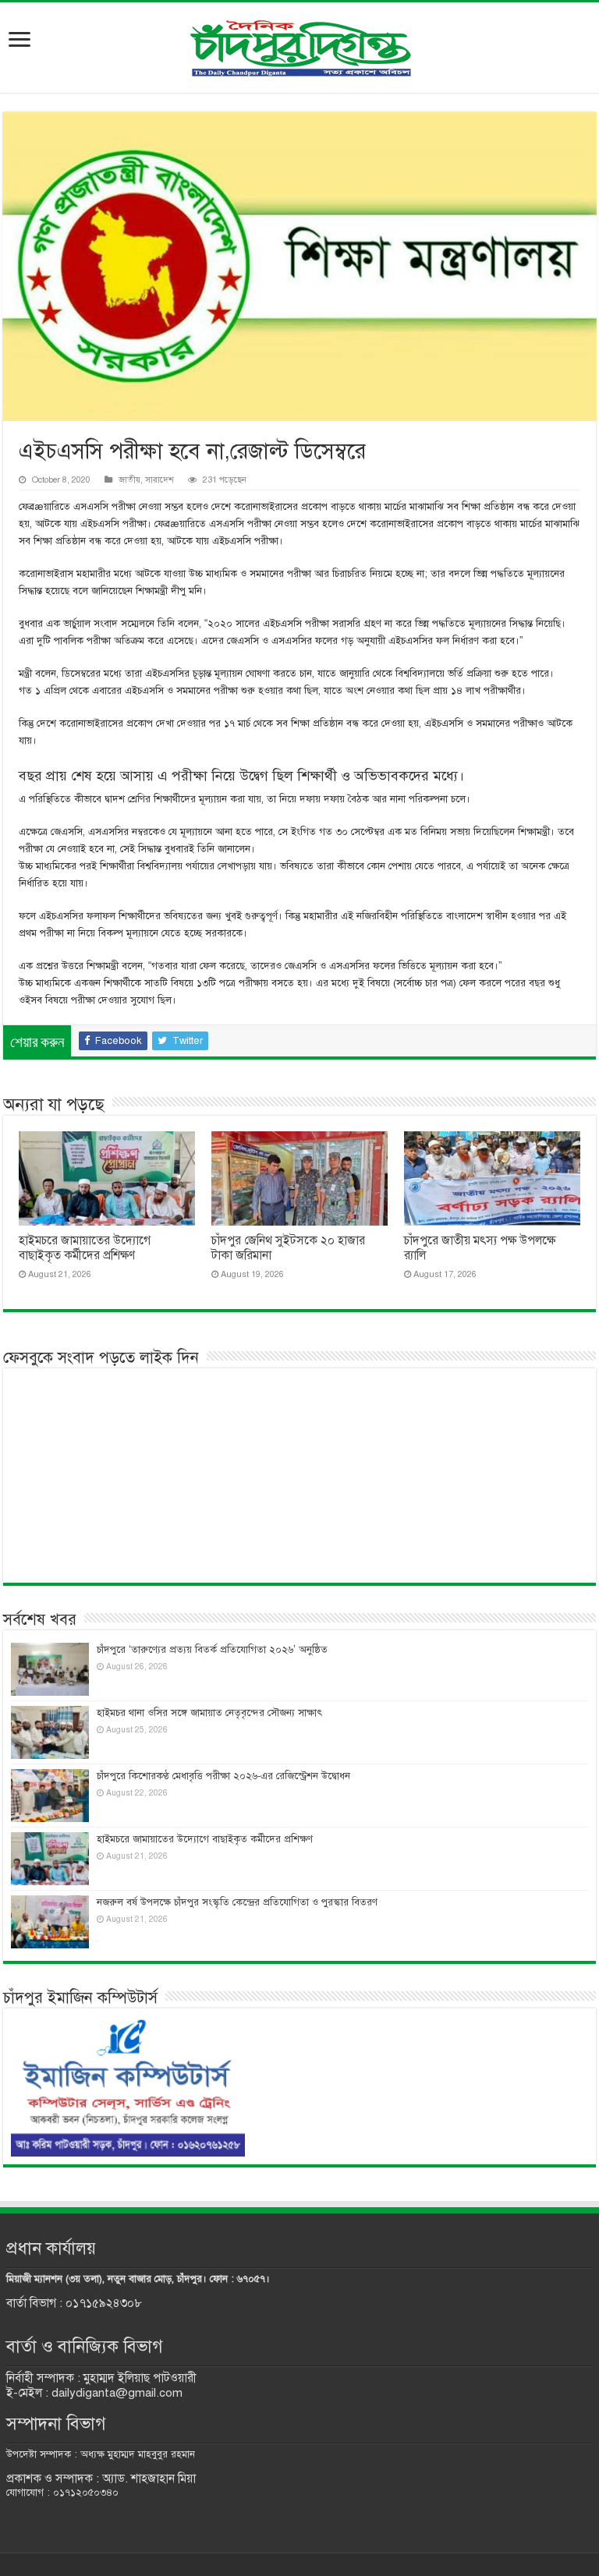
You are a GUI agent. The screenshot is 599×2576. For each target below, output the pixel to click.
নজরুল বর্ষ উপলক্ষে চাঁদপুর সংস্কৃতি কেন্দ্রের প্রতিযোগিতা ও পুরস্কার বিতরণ (237, 1902)
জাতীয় (129, 479)
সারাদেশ (159, 479)
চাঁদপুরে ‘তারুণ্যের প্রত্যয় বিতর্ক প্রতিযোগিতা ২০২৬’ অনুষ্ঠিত (212, 1650)
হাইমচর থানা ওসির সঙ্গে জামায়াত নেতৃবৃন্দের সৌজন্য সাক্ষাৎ (209, 1713)
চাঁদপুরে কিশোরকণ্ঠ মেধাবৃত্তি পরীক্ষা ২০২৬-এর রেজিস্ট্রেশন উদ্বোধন (223, 1776)
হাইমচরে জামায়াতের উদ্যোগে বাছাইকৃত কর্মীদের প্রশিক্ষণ (85, 1248)
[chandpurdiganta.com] (299, 45)
